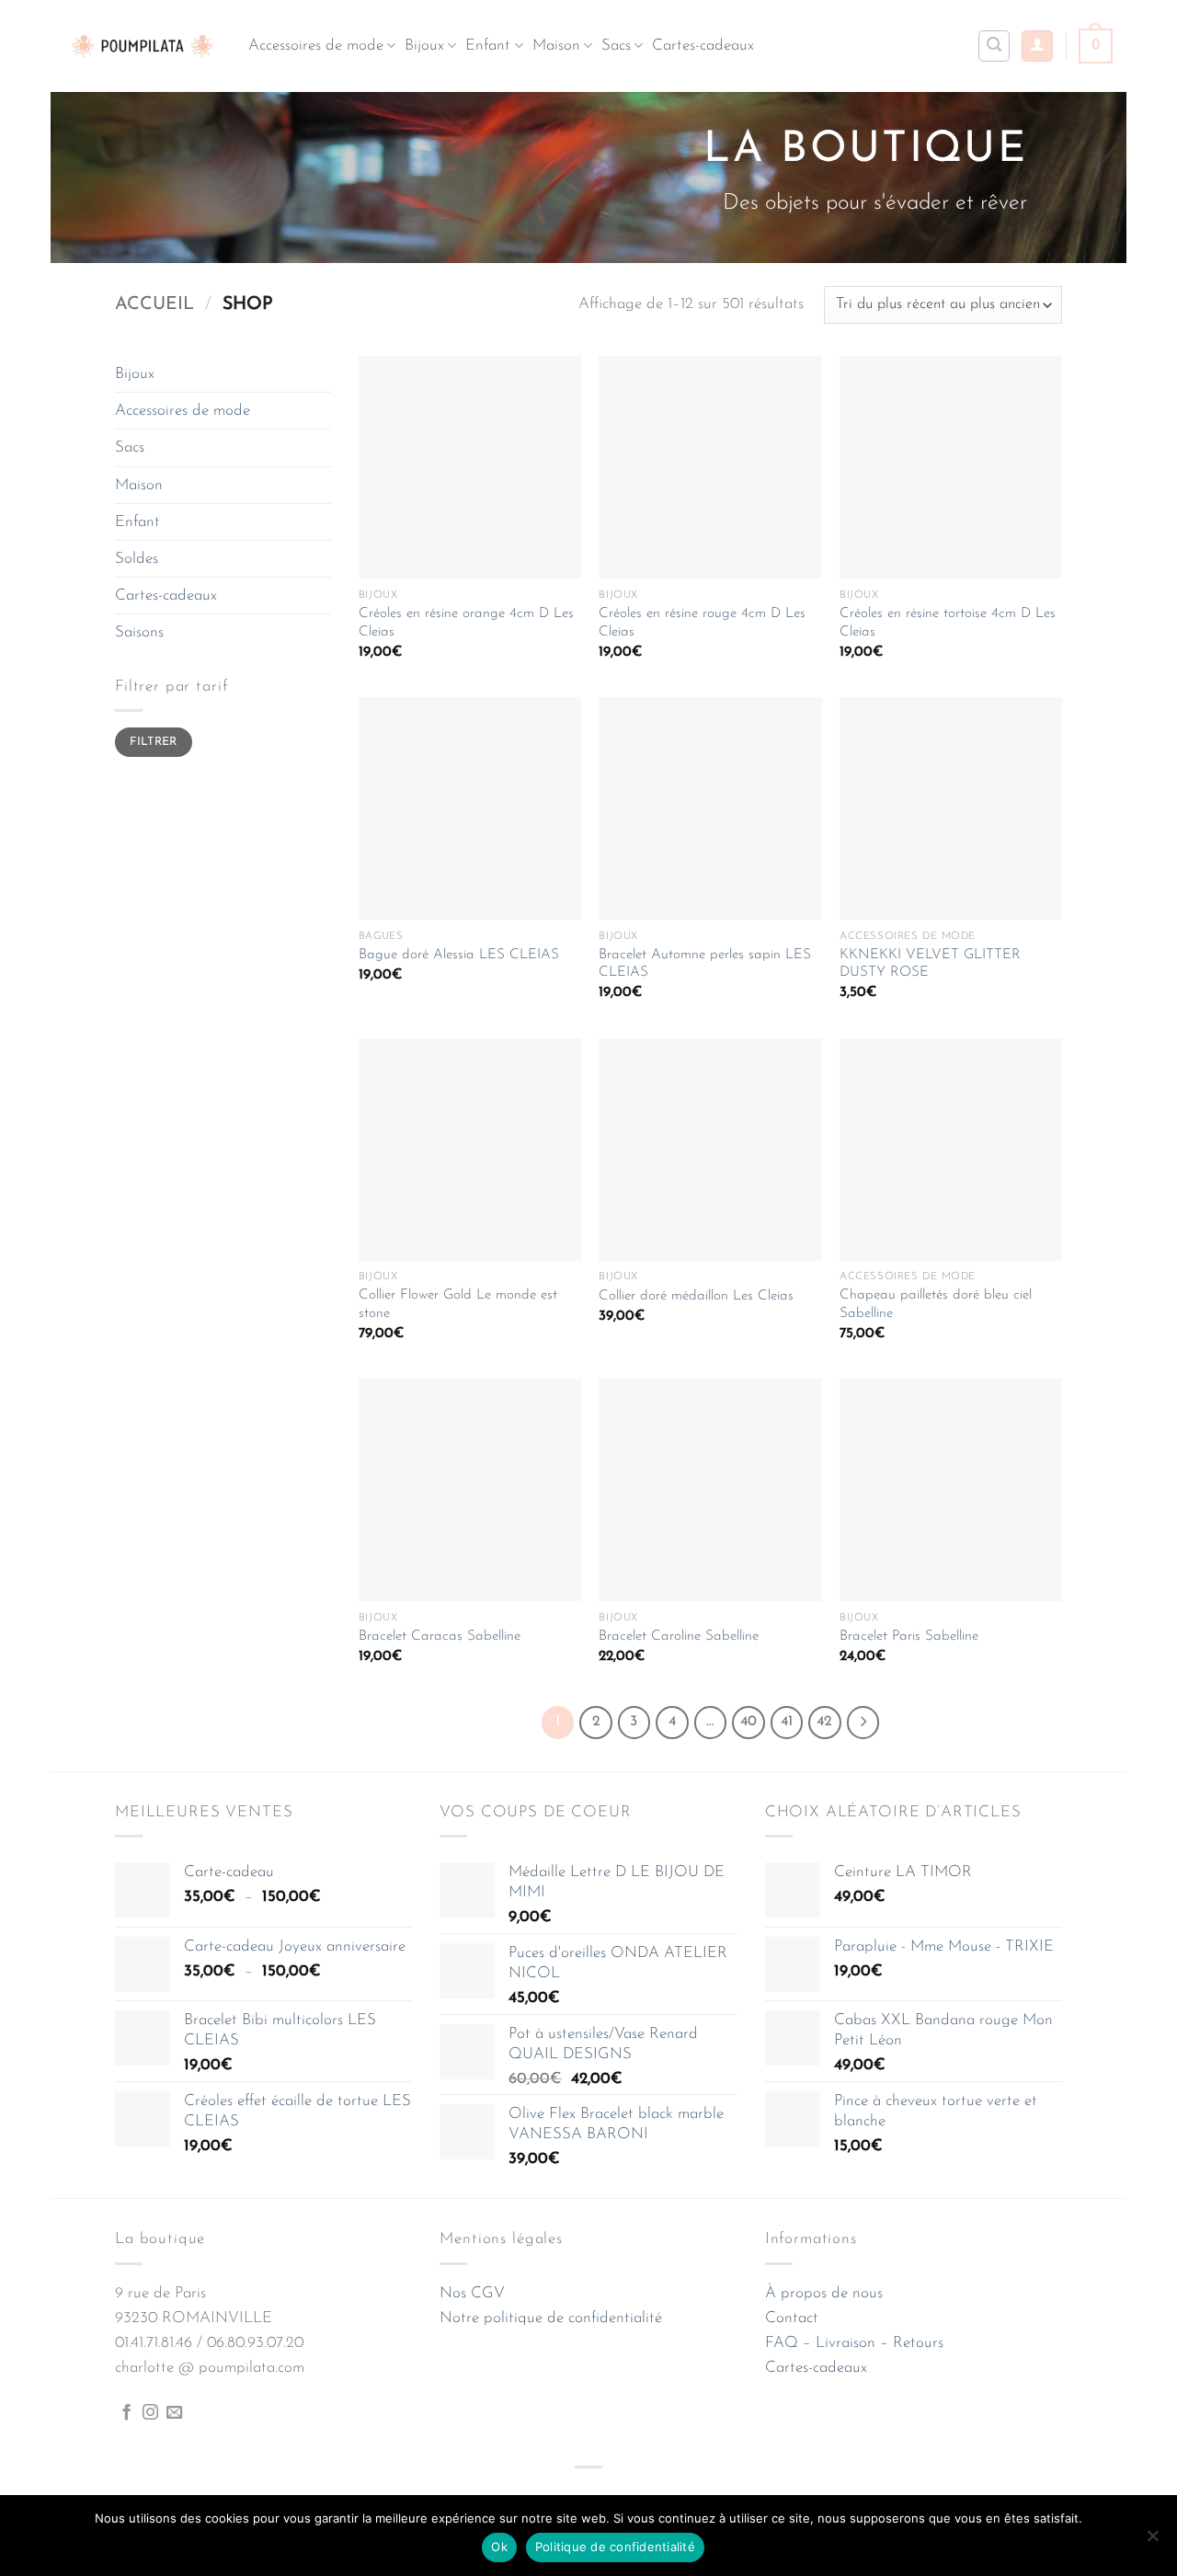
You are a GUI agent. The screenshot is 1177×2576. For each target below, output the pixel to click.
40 (748, 1722)
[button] (1037, 46)
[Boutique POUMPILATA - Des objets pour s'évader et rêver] (143, 46)
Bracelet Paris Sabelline (909, 1637)
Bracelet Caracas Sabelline (440, 1637)
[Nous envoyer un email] (174, 2413)
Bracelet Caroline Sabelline (679, 1637)
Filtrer (154, 742)
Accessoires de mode (316, 46)
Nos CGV (472, 2293)
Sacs (616, 46)
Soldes (137, 559)
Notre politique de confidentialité (551, 2318)
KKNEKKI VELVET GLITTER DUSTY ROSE (930, 964)
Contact (792, 2318)
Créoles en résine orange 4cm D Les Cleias (466, 623)
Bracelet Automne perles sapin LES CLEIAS (705, 964)
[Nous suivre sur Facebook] (126, 2413)
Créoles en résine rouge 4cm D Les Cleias (702, 623)
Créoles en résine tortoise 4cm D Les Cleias (948, 623)
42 (824, 1722)
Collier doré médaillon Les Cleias (696, 1296)
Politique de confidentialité (615, 2547)
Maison (556, 46)
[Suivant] (863, 1723)
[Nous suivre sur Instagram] (150, 2413)
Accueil (154, 304)
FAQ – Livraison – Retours (854, 2343)
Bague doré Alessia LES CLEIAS (459, 955)
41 (787, 1722)
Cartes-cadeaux (703, 46)
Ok (499, 2547)
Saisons (139, 632)
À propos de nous (824, 2293)
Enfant (488, 46)
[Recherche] (994, 46)
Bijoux (424, 46)
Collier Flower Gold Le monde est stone (458, 1305)
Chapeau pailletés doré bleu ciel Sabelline (936, 1305)
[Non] (1152, 2541)
